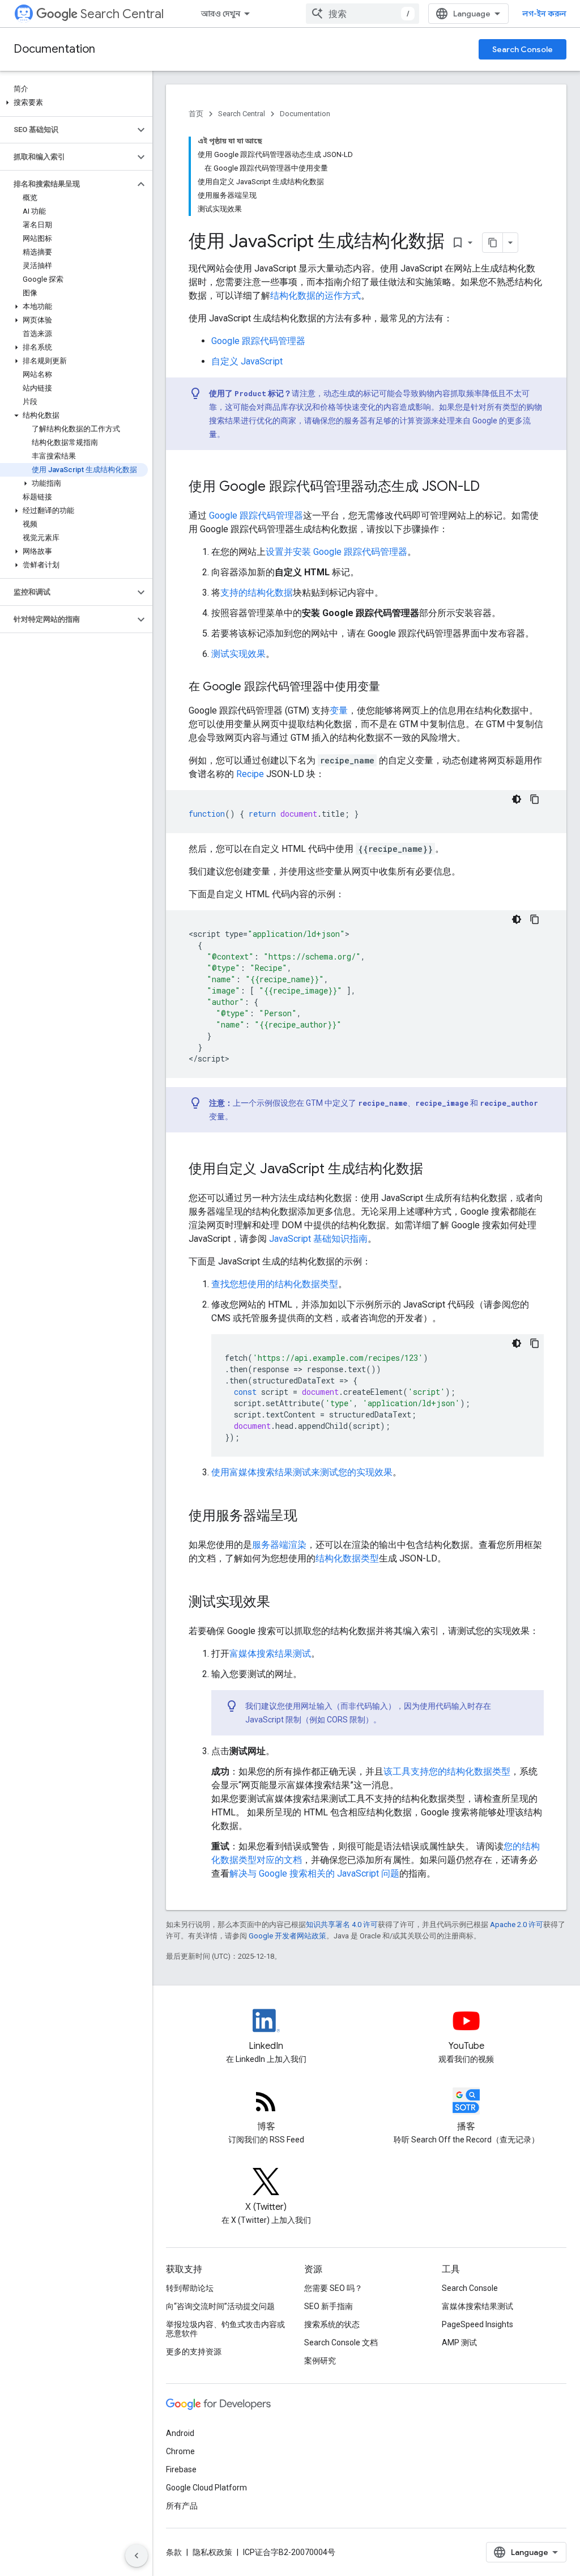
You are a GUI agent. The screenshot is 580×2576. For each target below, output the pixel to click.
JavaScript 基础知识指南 (318, 1239)
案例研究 (320, 2361)
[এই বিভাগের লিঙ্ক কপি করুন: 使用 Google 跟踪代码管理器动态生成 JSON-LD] (491, 487)
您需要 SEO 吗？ (333, 2288)
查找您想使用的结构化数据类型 (275, 1284)
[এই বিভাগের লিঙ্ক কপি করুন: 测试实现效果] (282, 1603)
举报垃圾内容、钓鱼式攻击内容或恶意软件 (225, 2329)
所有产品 (182, 2506)
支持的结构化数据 (257, 593)
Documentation (54, 49)
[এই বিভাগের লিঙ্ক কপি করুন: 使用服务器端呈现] (309, 1517)
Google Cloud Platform (206, 2488)
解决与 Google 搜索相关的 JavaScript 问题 (314, 1873)
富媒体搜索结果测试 (270, 1654)
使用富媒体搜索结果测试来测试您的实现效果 (302, 1472)
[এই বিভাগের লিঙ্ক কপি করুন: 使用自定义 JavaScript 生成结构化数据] (434, 1170)
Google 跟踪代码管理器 (258, 341)
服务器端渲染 (279, 1545)
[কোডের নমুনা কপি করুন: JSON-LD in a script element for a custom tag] (535, 919)
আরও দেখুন (221, 14)
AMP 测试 (459, 2342)
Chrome (180, 2451)
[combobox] (362, 14)
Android (180, 2433)
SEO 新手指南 (329, 2306)
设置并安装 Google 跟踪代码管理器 (336, 552)
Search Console (523, 49)
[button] (74, 103)
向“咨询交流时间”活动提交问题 (220, 2306)
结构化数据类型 (347, 1558)
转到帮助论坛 (190, 2288)
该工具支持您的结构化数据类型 (447, 1771)
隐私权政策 (212, 2552)
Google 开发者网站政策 (287, 1936)
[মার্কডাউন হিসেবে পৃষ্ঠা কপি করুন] (493, 243)
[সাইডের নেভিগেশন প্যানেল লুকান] (137, 2556)
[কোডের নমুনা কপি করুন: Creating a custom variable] (535, 799)
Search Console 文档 (341, 2342)
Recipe (250, 774)
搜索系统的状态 (332, 2324)
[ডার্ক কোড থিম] (517, 799)
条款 (174, 2552)
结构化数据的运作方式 (315, 296)
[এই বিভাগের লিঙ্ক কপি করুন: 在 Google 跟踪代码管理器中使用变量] (391, 688)
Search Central (122, 14)
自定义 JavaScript (247, 361)
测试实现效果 (238, 654)
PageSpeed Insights (477, 2324)
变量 (339, 710)
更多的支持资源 (194, 2352)
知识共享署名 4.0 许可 (342, 1924)
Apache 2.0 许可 (517, 1924)
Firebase (181, 2469)
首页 (196, 114)
